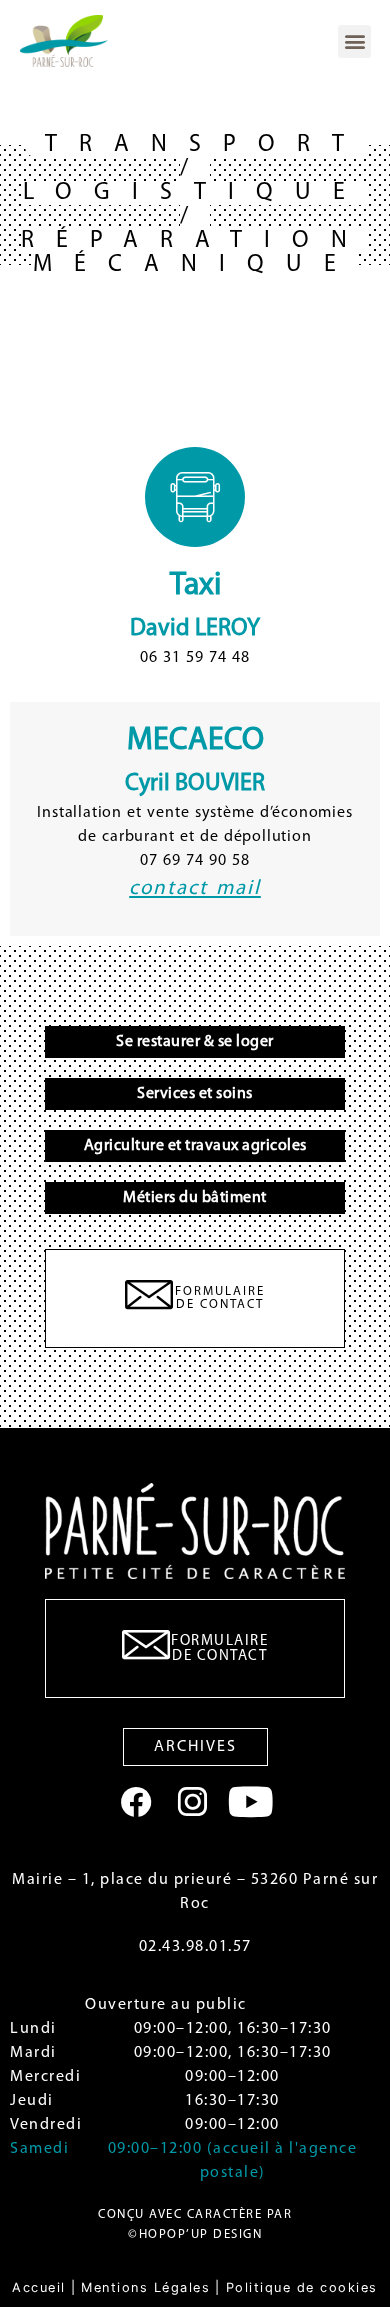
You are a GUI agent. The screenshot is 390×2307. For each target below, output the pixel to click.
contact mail (195, 888)
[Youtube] (251, 1801)
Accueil (39, 2287)
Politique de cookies (302, 2287)
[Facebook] (136, 1802)
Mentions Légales (145, 2287)
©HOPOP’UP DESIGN (195, 2234)
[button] (354, 41)
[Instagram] (192, 1802)
